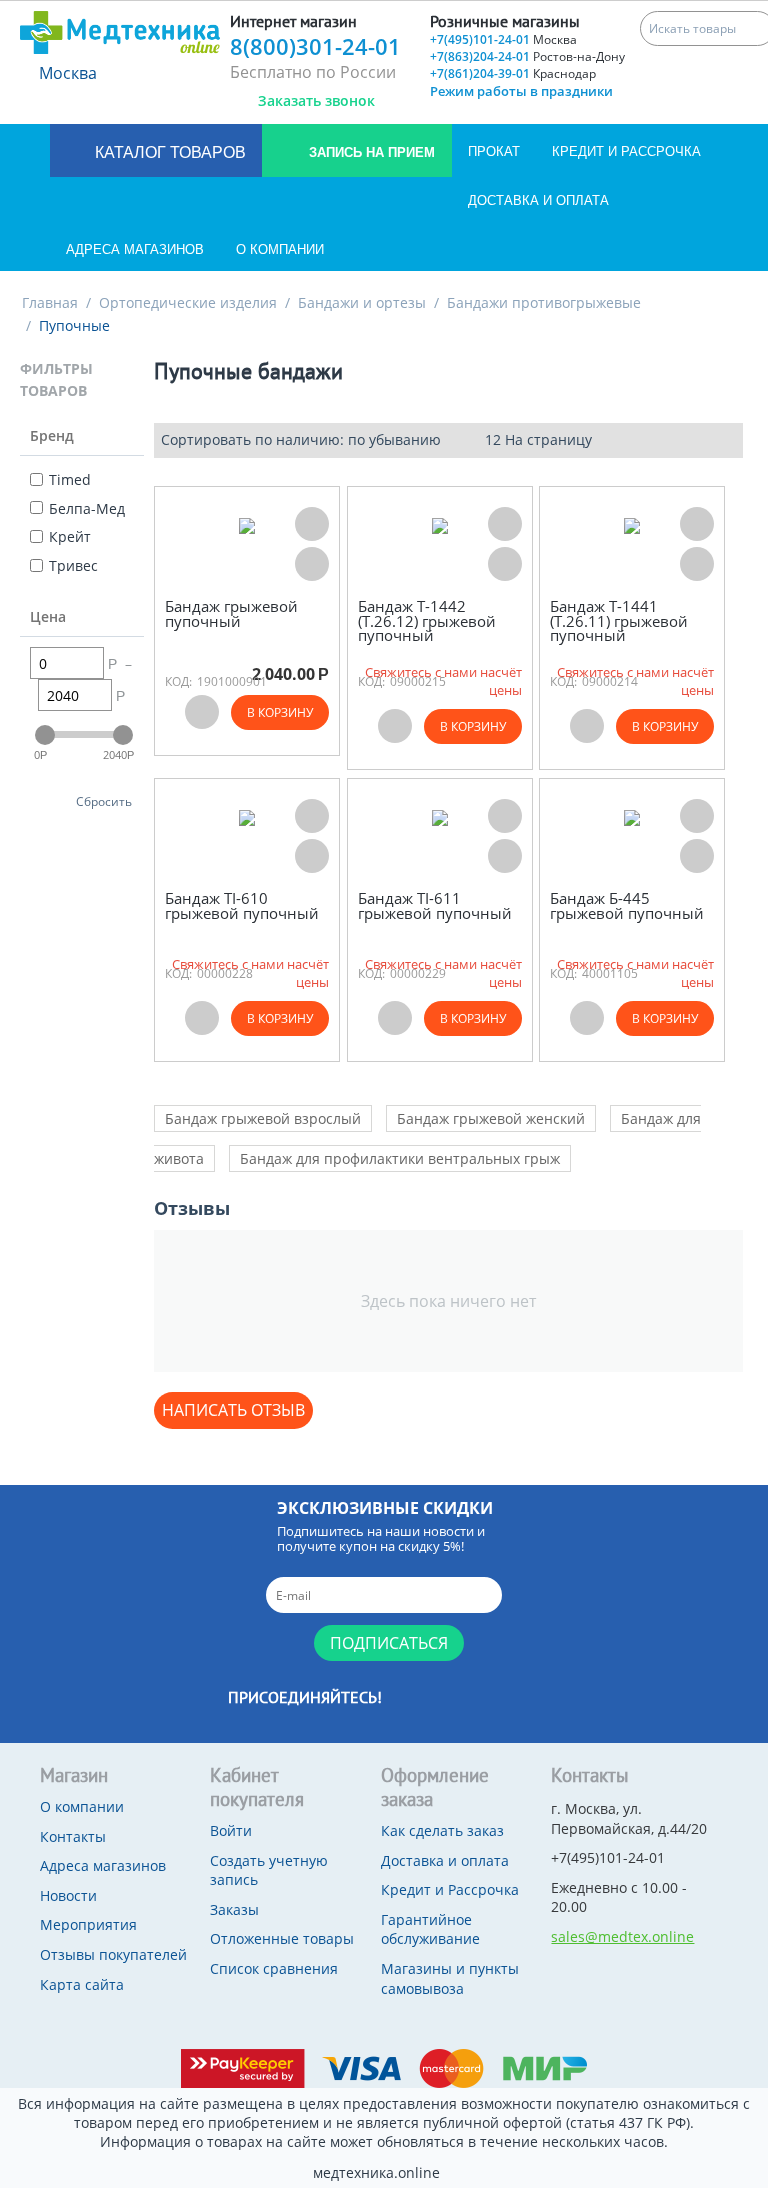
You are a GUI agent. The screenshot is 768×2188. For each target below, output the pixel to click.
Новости (68, 1895)
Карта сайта (82, 1984)
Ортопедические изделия (188, 302)
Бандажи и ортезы (362, 302)
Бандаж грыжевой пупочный (231, 613)
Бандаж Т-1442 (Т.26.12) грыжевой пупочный (427, 621)
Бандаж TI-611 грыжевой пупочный (435, 905)
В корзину (280, 712)
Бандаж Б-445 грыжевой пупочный (627, 905)
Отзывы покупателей (113, 1954)
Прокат (494, 151)
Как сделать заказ (442, 1830)
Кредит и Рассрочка (626, 151)
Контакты (73, 1836)
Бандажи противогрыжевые (544, 302)
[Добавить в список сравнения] (312, 564)
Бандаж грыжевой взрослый (263, 1118)
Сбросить (104, 801)
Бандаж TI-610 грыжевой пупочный (242, 905)
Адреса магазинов (135, 249)
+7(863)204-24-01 (527, 56)
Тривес (73, 565)
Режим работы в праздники (521, 91)
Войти (231, 1830)
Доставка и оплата (538, 200)
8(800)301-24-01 (315, 46)
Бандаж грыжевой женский (491, 1118)
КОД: (178, 681)
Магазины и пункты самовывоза (450, 1978)
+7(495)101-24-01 (503, 39)
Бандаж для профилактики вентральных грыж (400, 1158)
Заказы (234, 1909)
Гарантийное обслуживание (430, 1929)
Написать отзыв (233, 1410)
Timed (70, 479)
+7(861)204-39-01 (513, 73)
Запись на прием (370, 152)
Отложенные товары (282, 1938)
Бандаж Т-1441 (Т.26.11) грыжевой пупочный (619, 621)
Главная (50, 302)
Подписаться (389, 1643)
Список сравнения (274, 1968)
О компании (280, 249)
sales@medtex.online (622, 1936)
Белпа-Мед (87, 508)
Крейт (70, 536)
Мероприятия (88, 1924)
